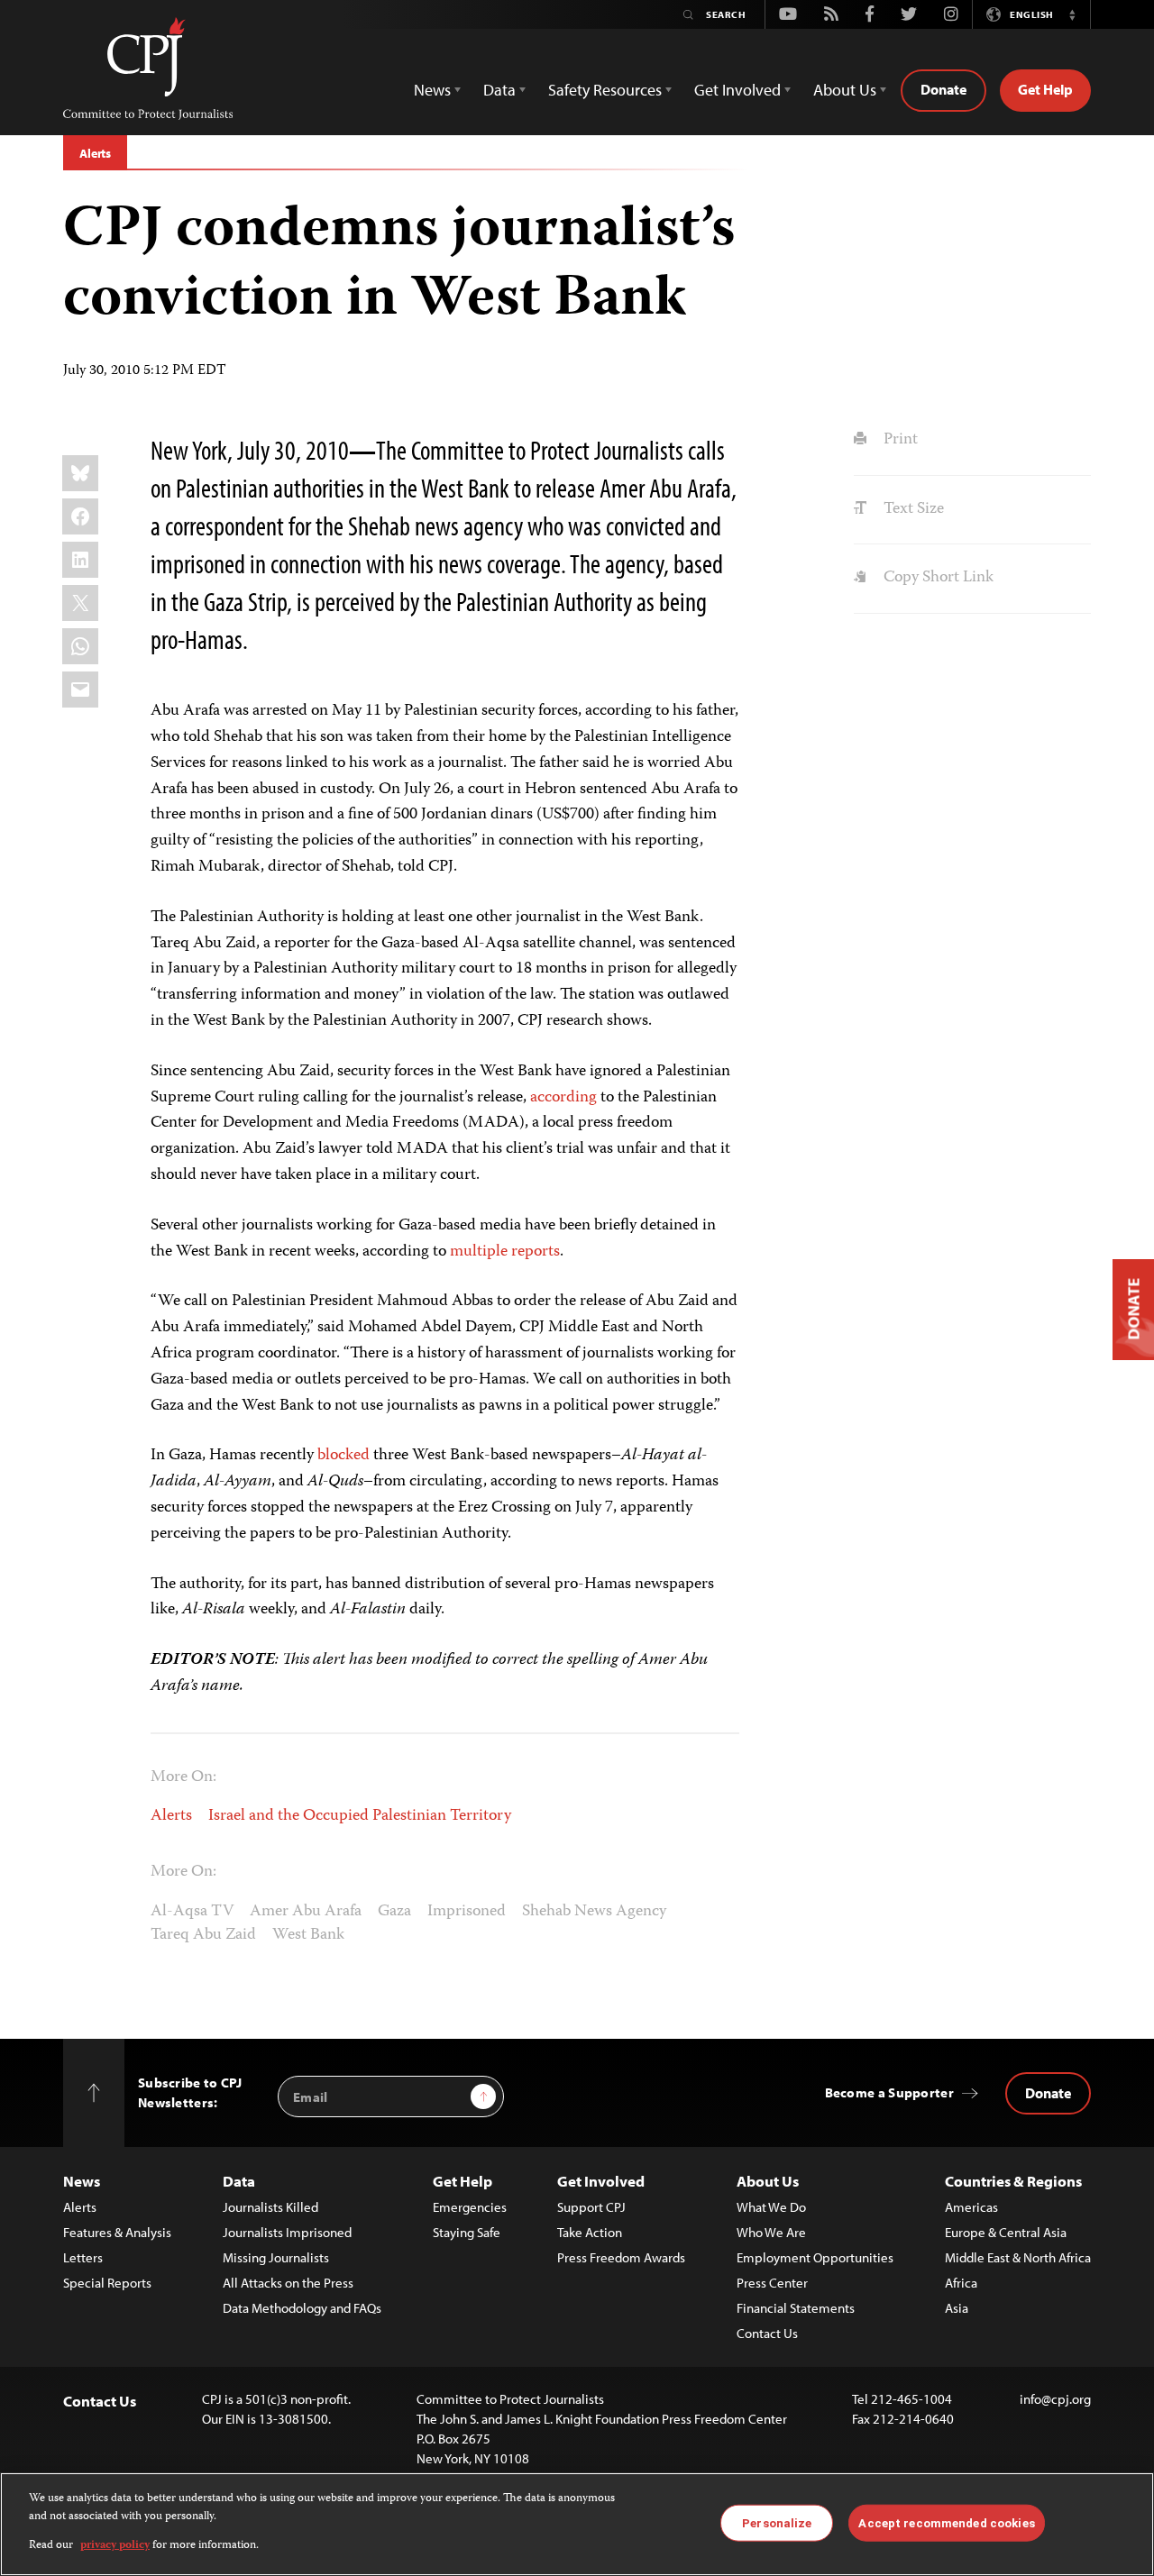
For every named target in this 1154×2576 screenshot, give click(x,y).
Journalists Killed (270, 2207)
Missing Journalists (276, 2257)
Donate (943, 89)
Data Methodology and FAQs (302, 2308)
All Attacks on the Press (288, 2283)
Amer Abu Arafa (306, 1912)
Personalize (777, 2522)
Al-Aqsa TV (192, 1912)
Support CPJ (591, 2207)
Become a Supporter (889, 2092)
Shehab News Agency (594, 1912)
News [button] (432, 90)
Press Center (772, 2283)
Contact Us (767, 2333)
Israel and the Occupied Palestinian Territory (360, 1816)
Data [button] (499, 90)
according (563, 1098)
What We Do (771, 2207)
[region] (577, 2524)
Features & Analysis (117, 2232)
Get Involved (601, 2181)
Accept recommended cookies (946, 2522)
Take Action (590, 2232)
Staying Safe (467, 2232)
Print (898, 440)
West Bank (308, 1935)
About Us (768, 2181)
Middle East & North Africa (1018, 2257)
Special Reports (107, 2283)
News (82, 2181)
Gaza (394, 1912)
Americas (971, 2207)
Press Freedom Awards (621, 2257)
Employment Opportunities (815, 2257)
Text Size (911, 509)
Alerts (95, 153)
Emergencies (470, 2207)
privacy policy (115, 2546)
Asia (957, 2308)
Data (239, 2181)
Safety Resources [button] (605, 90)
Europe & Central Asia (1006, 2232)
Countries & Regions (1013, 2181)
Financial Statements (796, 2308)
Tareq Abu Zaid (203, 1935)
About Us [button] (845, 90)
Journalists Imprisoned (287, 2232)
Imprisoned (467, 1912)
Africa (961, 2283)
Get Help (1045, 89)
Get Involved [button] (737, 90)
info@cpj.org (1055, 2399)
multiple (479, 1252)
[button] (1072, 14)
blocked (343, 1456)
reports (536, 1252)
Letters (83, 2257)
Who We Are (771, 2232)
